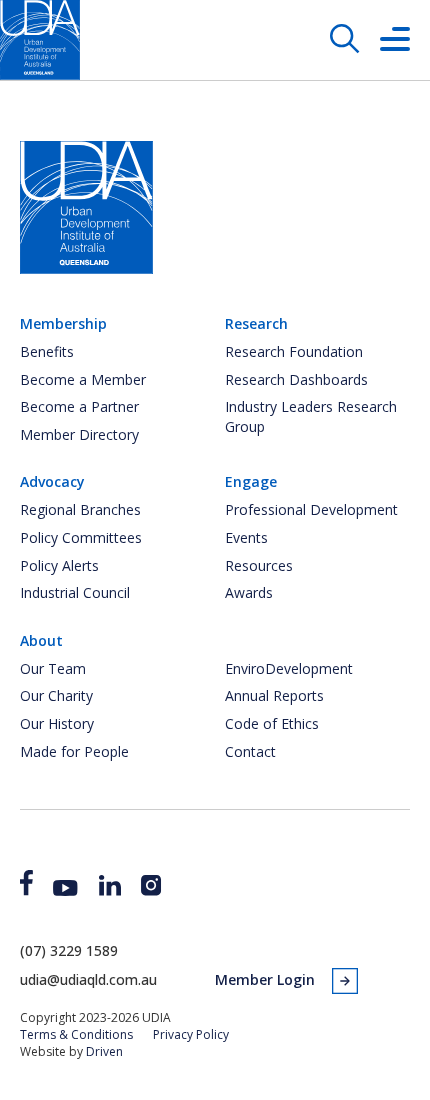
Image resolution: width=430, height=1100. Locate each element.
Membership (63, 323)
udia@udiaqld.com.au (88, 979)
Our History (57, 723)
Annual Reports (274, 695)
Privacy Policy (191, 1034)
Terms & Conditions (76, 1034)
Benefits (47, 351)
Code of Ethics (272, 723)
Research (256, 323)
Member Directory (79, 434)
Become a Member (83, 379)
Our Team (53, 668)
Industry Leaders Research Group (311, 416)
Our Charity (56, 695)
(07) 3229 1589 (69, 950)
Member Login (265, 979)
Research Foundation (294, 351)
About (41, 640)
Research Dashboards (296, 379)
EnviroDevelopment (289, 668)
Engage (251, 481)
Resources (259, 565)
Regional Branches (80, 509)
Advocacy (52, 481)
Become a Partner (79, 406)
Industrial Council (75, 592)
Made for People (74, 751)
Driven (104, 1051)
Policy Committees (81, 537)
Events (246, 537)
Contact (250, 751)
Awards (249, 592)
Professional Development (311, 509)
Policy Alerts (59, 565)
